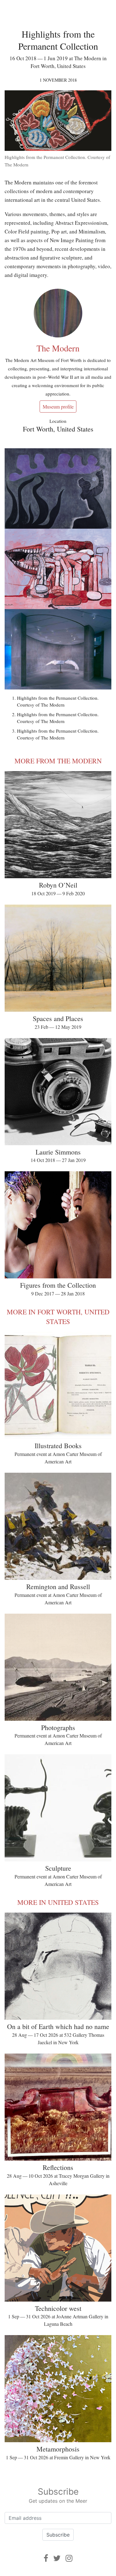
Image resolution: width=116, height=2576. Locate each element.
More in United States (58, 1902)
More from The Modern (58, 761)
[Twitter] (57, 2558)
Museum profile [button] (58, 407)
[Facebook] (46, 2558)
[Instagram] (69, 2558)
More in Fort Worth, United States (58, 1317)
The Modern (58, 348)
